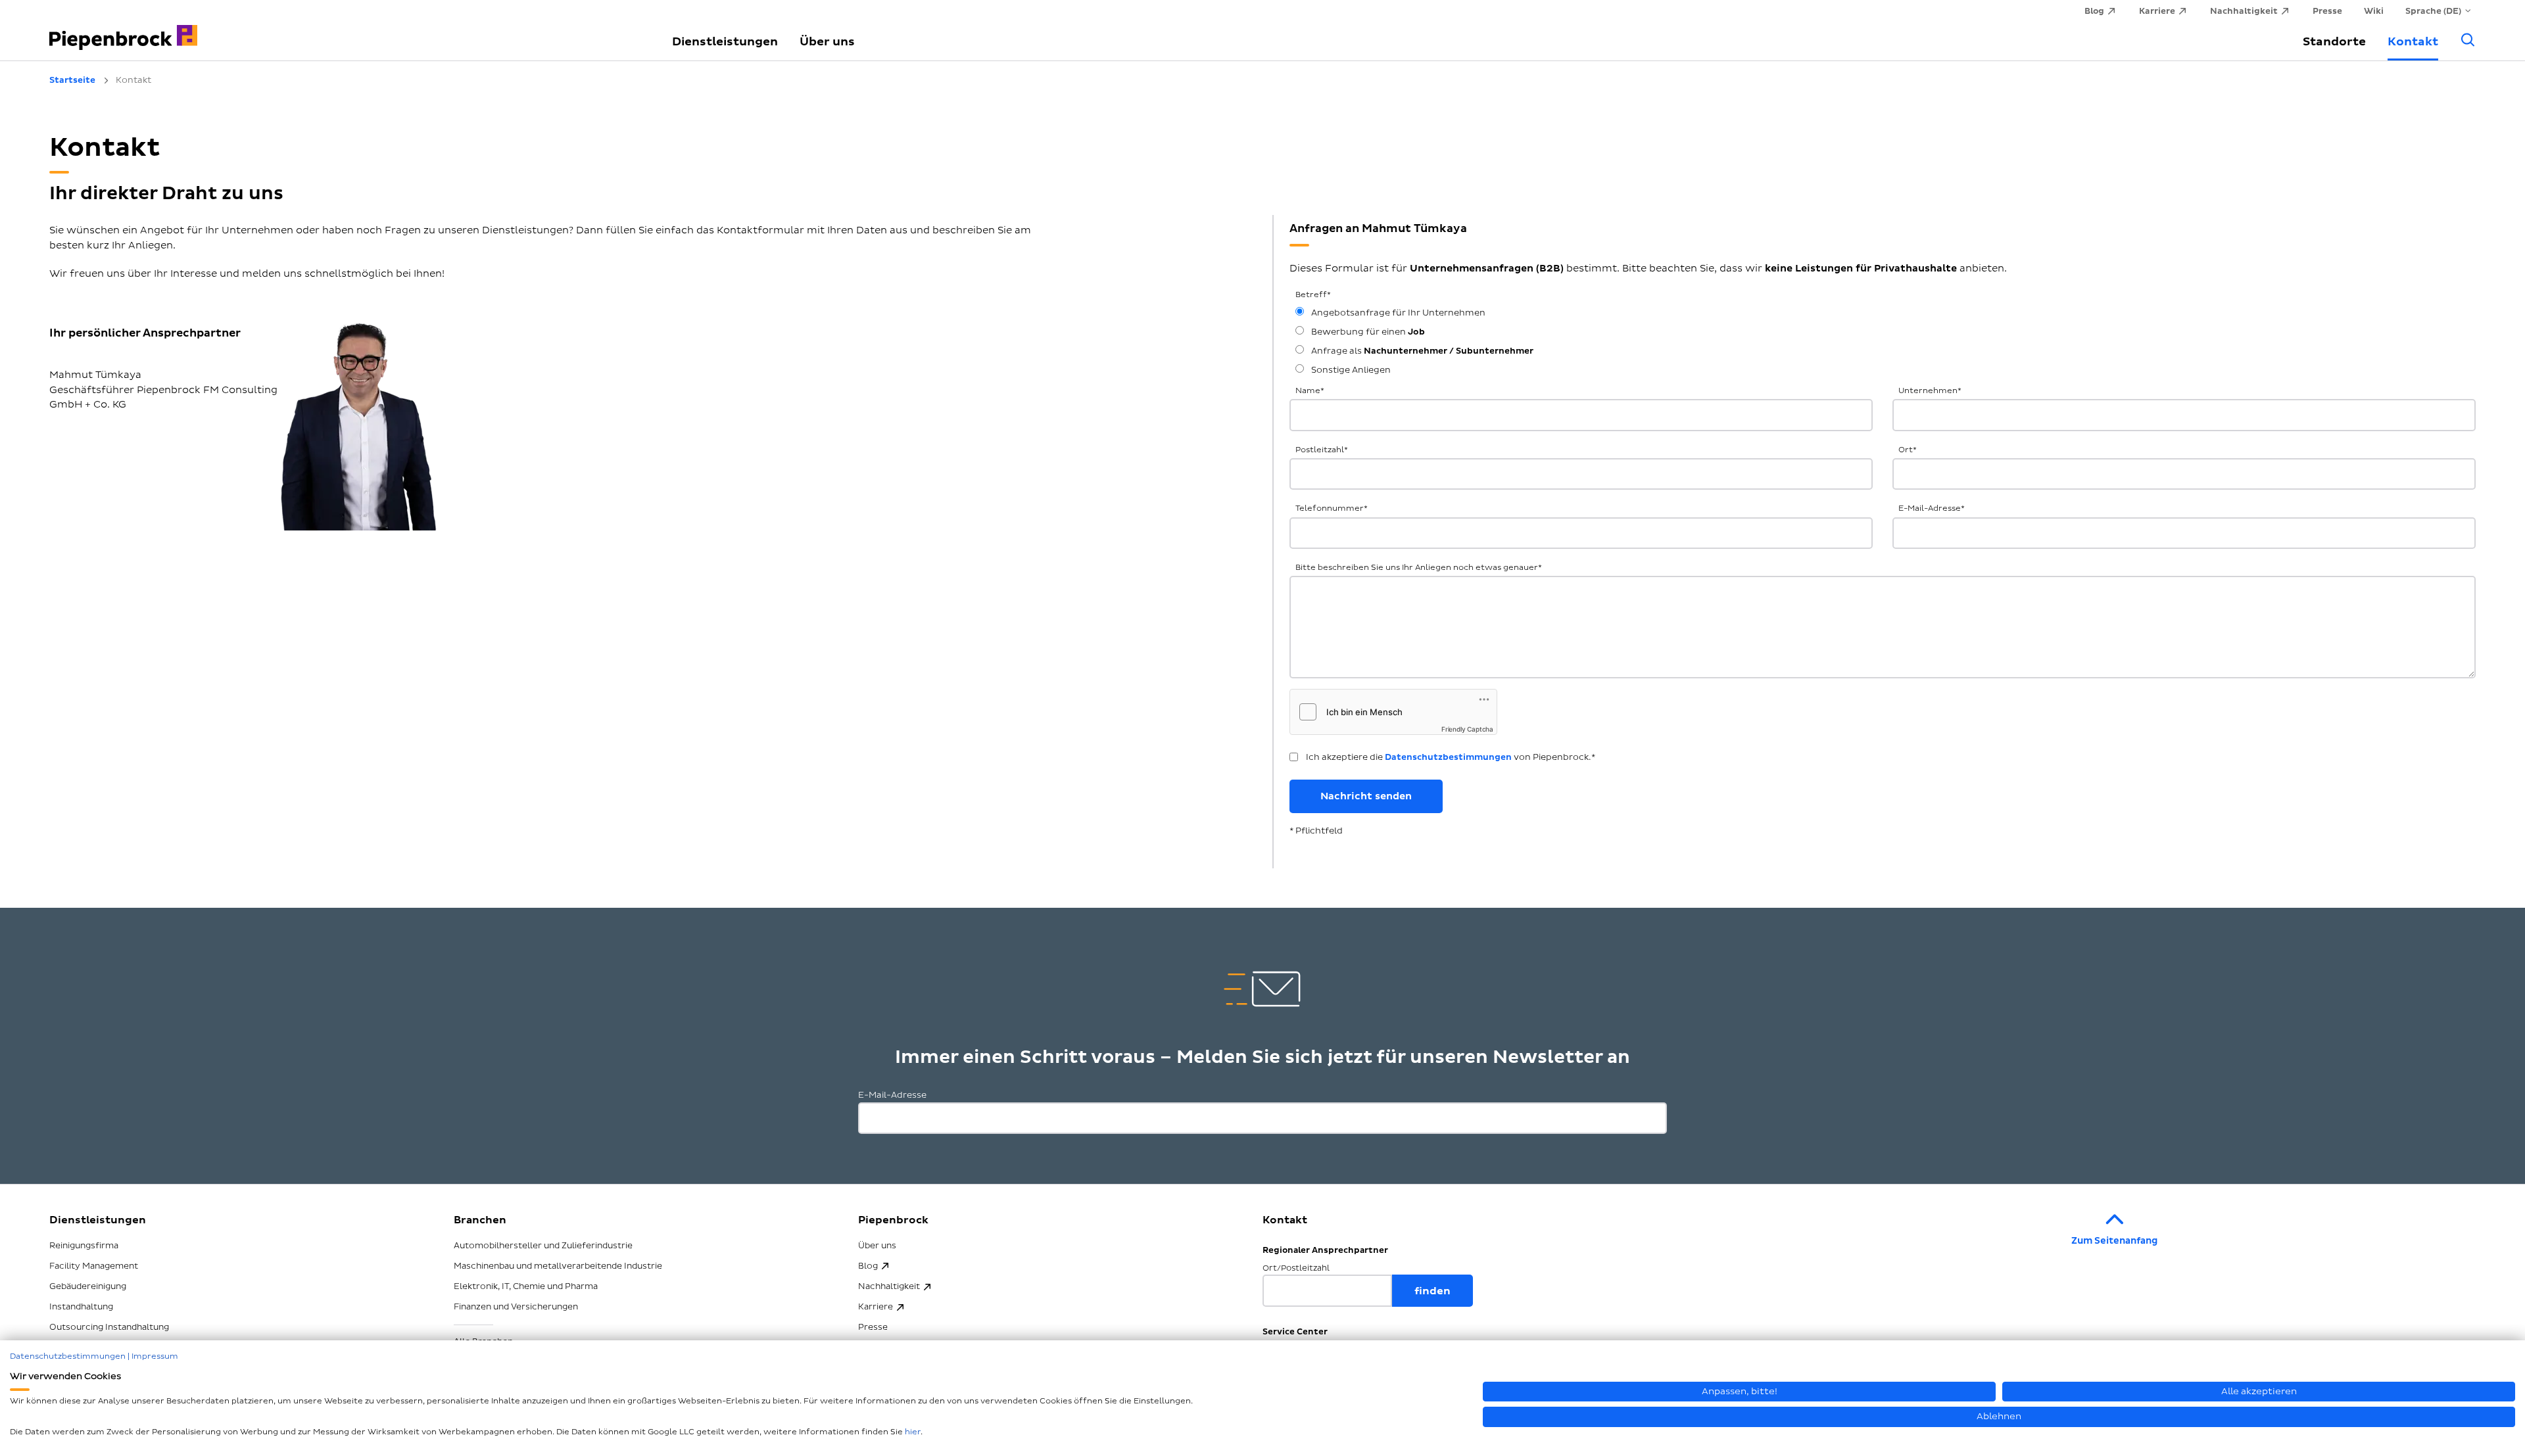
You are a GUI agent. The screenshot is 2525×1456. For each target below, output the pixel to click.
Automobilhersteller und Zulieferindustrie (543, 1246)
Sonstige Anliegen (1350, 370)
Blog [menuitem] (2094, 11)
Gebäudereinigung (88, 1286)
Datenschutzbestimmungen (1448, 757)
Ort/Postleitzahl (1296, 1268)
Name (1310, 391)
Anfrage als (1421, 351)
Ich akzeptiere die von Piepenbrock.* (1451, 757)
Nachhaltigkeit (889, 1286)
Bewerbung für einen (1367, 332)
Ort (1908, 450)
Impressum (155, 1356)
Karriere (876, 1307)
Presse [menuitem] (2327, 11)
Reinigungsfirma (84, 1246)
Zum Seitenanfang (2114, 1241)
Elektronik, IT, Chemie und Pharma (526, 1286)
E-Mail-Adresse (1932, 508)
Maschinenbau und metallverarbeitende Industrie (558, 1266)
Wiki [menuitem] (2374, 11)
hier (913, 1432)
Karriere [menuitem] (2157, 11)
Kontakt (2413, 42)
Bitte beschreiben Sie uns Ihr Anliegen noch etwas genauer (1419, 568)
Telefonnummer (1332, 508)
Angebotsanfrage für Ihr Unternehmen (1397, 313)
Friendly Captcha (1467, 729)
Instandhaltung (81, 1307)
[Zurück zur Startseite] (345, 30)
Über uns (827, 42)
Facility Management (94, 1266)
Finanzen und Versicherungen (516, 1307)
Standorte (2334, 42)
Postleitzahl (1322, 450)
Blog (868, 1266)
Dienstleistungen (725, 42)
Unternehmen (1930, 391)
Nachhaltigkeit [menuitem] (2244, 11)
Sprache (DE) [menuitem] (2433, 11)
